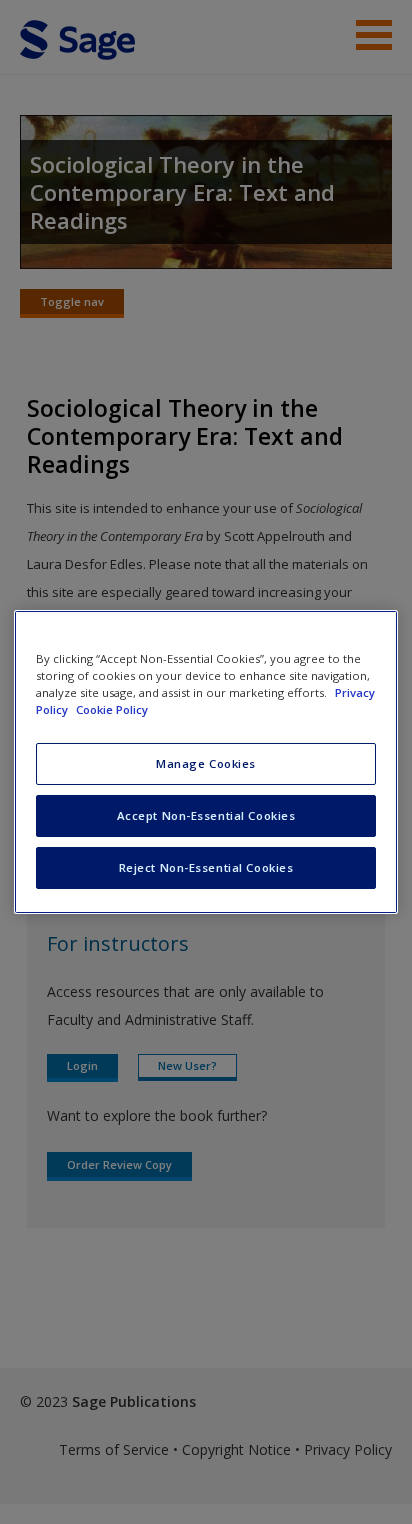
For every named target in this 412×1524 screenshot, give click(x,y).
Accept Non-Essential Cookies (206, 815)
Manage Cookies (206, 763)
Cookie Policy (112, 709)
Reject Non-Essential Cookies (206, 867)
